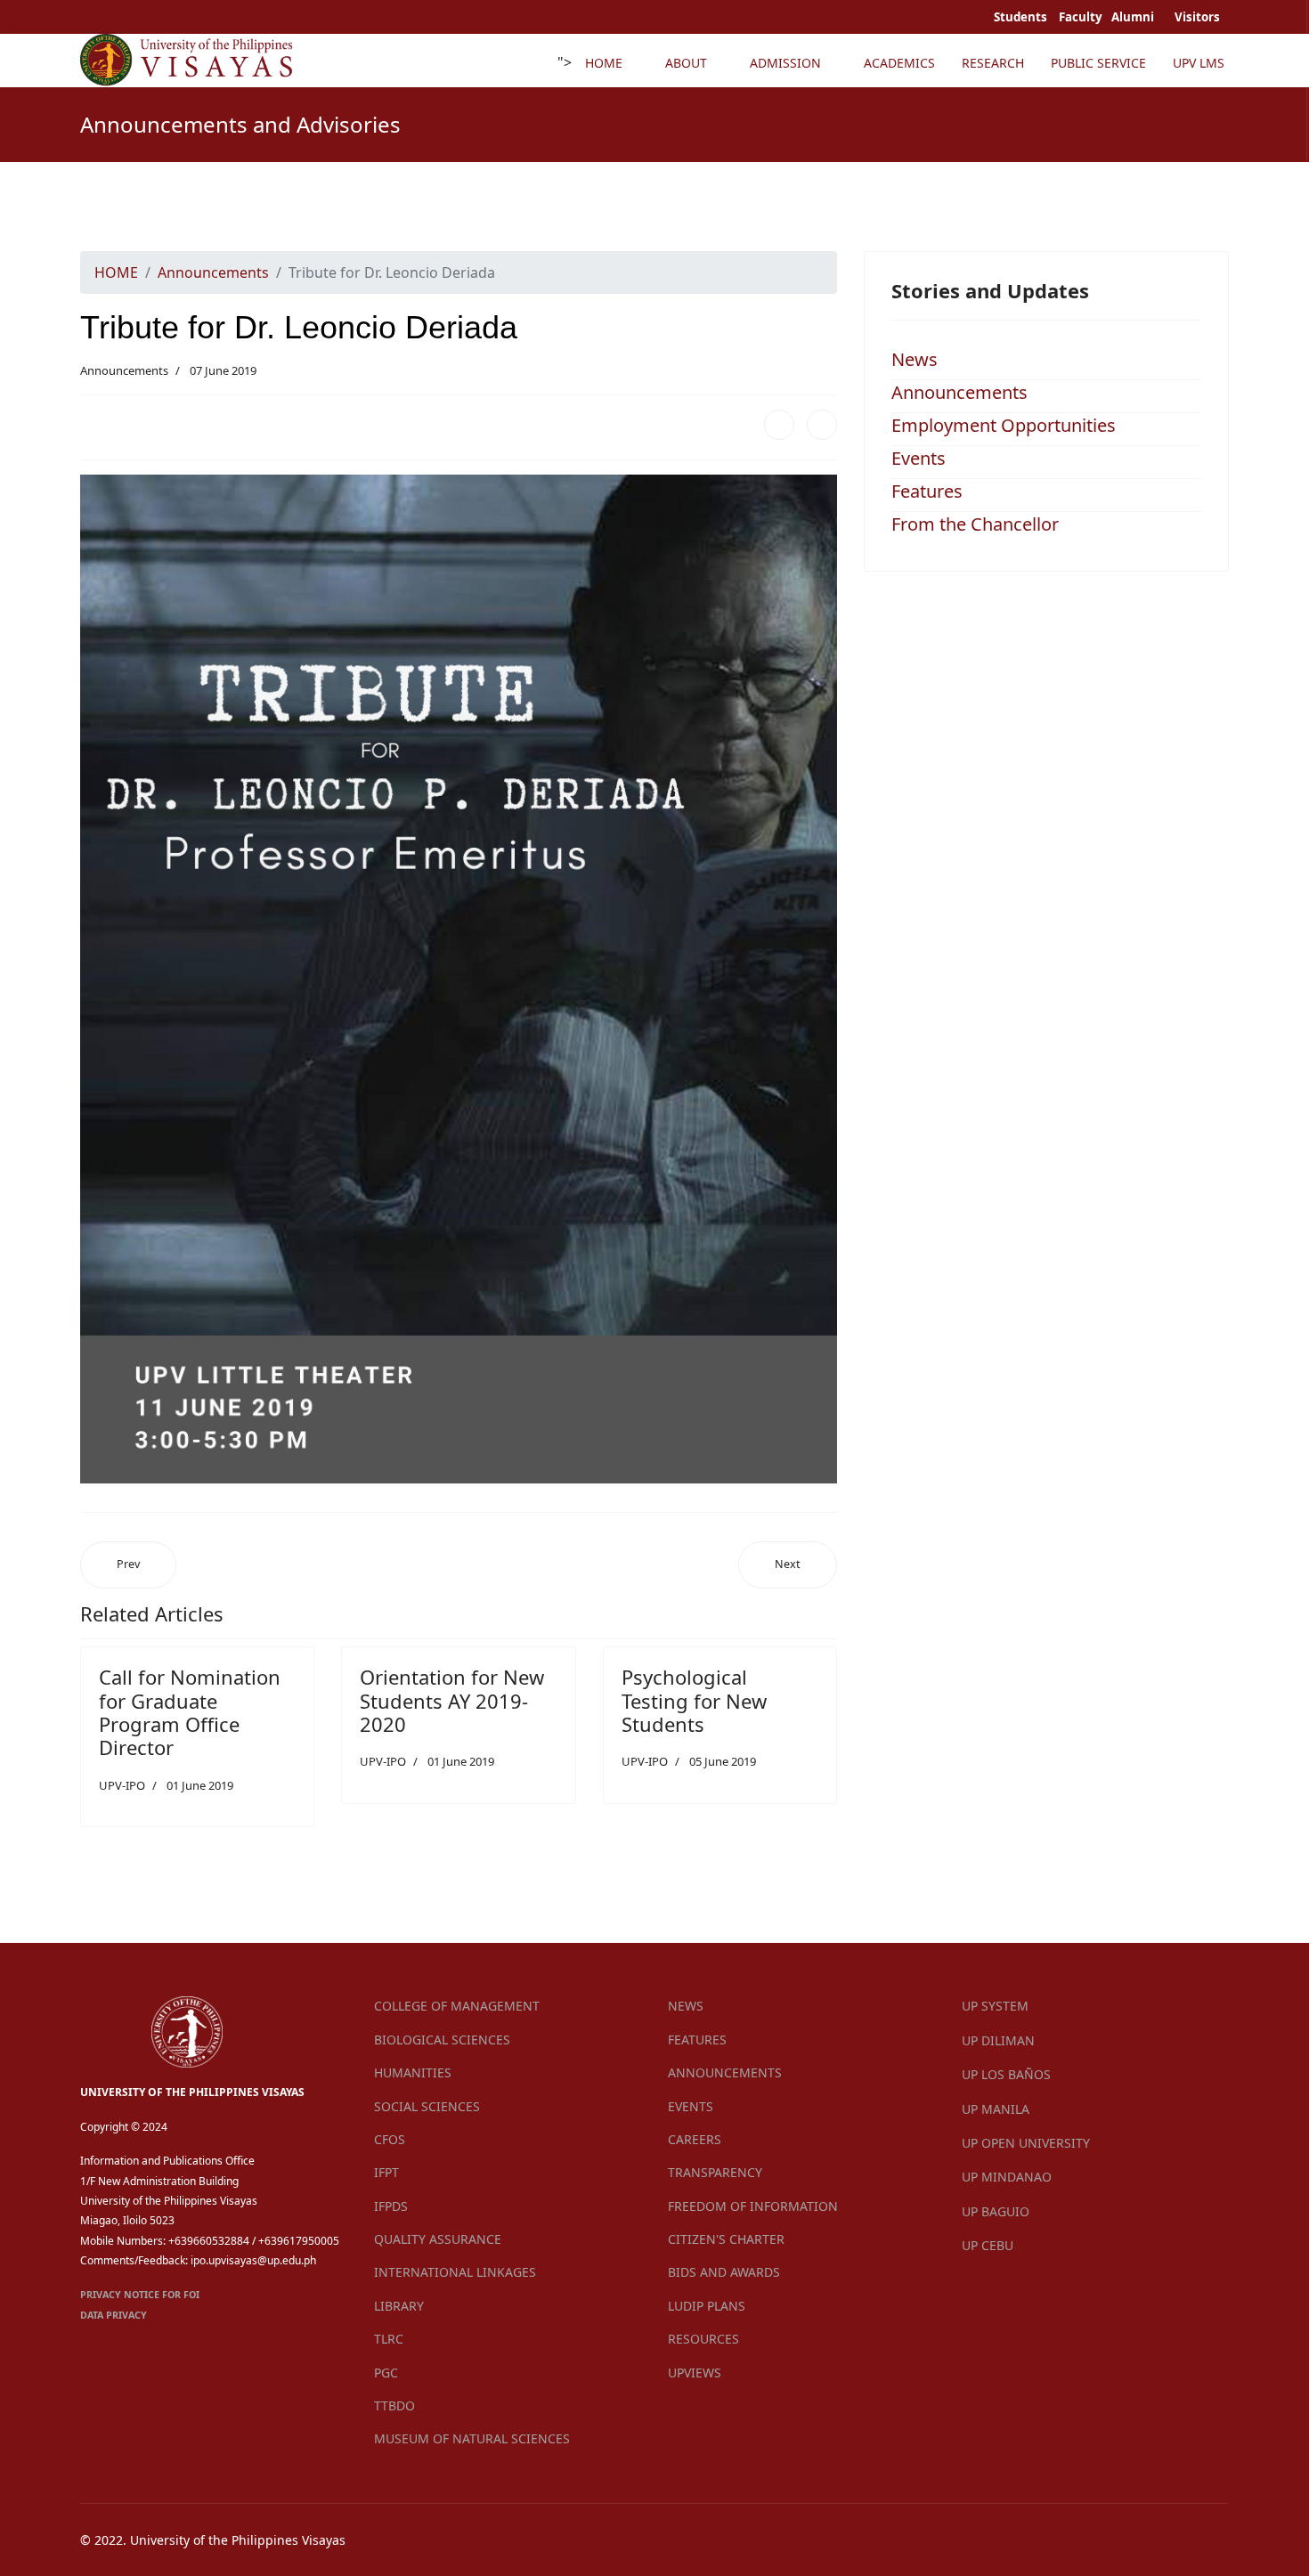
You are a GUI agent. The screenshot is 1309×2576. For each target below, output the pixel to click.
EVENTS (691, 2106)
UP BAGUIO (996, 2211)
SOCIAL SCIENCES (427, 2106)
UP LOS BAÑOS (1006, 2074)
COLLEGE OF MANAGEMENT (457, 2006)
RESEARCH (993, 63)
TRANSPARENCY (715, 2172)
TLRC (389, 2339)
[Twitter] (822, 425)
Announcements (124, 370)
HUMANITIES (413, 2072)
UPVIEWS (695, 2373)
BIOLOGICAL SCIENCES (442, 2040)
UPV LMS (1199, 63)
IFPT (386, 2172)
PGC (386, 2373)
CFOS (390, 2139)
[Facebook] (779, 425)
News (915, 359)
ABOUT (686, 63)
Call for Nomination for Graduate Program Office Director (190, 1712)
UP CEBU (988, 2245)
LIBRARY (399, 2306)
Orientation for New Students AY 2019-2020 (452, 1700)
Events (919, 458)
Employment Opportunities (1004, 425)
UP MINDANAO (1007, 2177)
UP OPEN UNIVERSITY (1026, 2143)
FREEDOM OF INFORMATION (753, 2206)
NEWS (686, 2006)
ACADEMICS (899, 63)
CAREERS (695, 2139)
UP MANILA (996, 2109)
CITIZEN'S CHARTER (726, 2239)
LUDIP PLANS (707, 2306)
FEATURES (697, 2040)
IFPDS (391, 2206)
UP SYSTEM (995, 2006)
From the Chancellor (975, 524)
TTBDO (394, 2405)
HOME (604, 63)
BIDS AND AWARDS (724, 2272)
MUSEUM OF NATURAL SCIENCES (472, 2438)
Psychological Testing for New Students (694, 1700)
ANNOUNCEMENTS (725, 2072)
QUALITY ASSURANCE (438, 2239)
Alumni (1134, 17)
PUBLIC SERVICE (1098, 63)
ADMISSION (785, 63)
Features (927, 491)
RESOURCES (703, 2339)
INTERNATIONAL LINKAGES (455, 2272)
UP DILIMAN (998, 2040)
